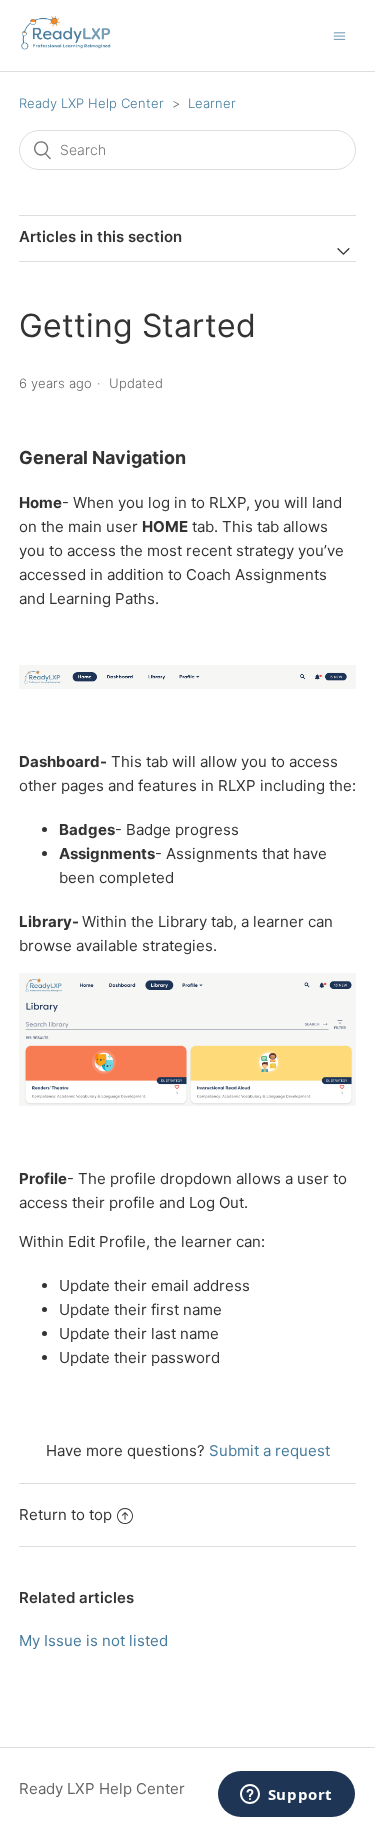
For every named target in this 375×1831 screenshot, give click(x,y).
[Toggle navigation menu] (339, 35)
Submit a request (269, 1450)
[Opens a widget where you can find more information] (286, 1796)
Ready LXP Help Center (91, 103)
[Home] (66, 45)
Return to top (65, 1514)
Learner (212, 103)
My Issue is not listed (93, 1640)
